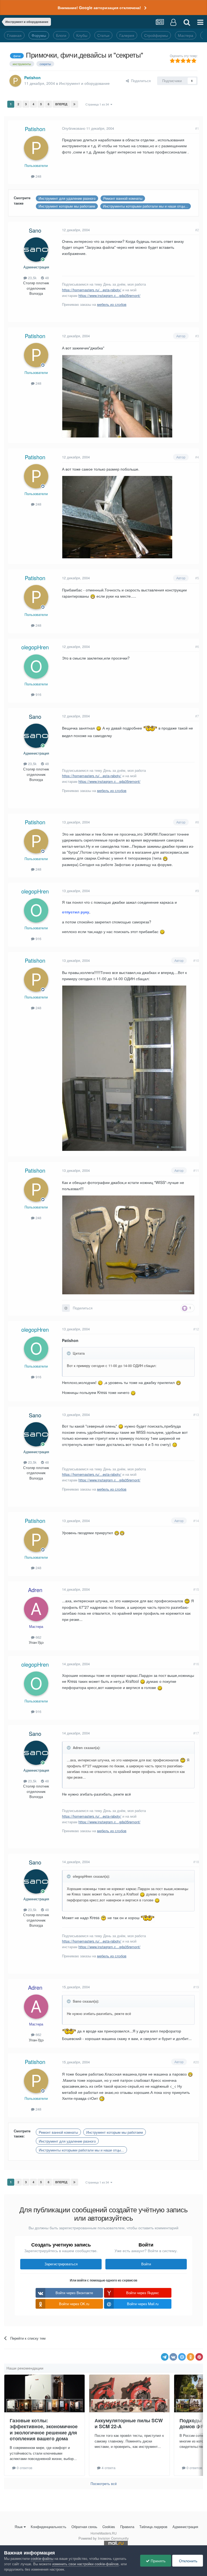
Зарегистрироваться (61, 2264)
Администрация (185, 2527)
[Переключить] (69, 1353)
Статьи (103, 35)
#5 (197, 578)
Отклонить (188, 2561)
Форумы (39, 35)
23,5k (32, 278)
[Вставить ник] (66, 1308)
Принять (158, 2561)
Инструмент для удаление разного (67, 198)
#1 (197, 128)
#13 (196, 1415)
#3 (197, 336)
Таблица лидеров (153, 2527)
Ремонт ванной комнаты (123, 198)
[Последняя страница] (74, 104)
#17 (196, 1733)
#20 (196, 2062)
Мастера (186, 35)
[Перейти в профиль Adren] (36, 1609)
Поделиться (140, 81)
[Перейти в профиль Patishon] (15, 81)
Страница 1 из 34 (98, 104)
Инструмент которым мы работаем (67, 206)
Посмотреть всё (104, 2484)
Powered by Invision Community (104, 2538)
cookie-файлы (42, 2558)
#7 (197, 716)
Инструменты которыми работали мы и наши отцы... (146, 206)
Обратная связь (84, 2527)
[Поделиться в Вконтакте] (173, 2357)
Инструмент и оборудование (84, 83)
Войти (146, 2264)
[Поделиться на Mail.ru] (182, 2357)
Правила (127, 2527)
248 (38, 176)
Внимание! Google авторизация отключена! (99, 8)
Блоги (61, 35)
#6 (197, 646)
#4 (197, 457)
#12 (196, 1329)
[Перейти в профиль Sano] (36, 250)
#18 (196, 1862)
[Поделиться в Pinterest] (199, 2357)
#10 (196, 960)
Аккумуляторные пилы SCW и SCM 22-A (129, 2423)
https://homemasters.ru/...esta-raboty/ (92, 290)
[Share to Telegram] (165, 2357)
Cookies (109, 2527)
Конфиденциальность (49, 2527)
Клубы (82, 35)
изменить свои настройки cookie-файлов (85, 2564)
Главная (14, 35)
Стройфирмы (156, 35)
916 (38, 694)
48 (46, 278)
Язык (19, 2527)
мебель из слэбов (112, 304)
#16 (196, 1664)
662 (38, 1637)
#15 (196, 1589)
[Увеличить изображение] (117, 517)
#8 (197, 822)
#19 (196, 1987)
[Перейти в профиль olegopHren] (36, 667)
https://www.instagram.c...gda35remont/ (109, 295)
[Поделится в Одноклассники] (191, 2357)
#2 (197, 230)
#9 (197, 891)
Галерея (127, 35)
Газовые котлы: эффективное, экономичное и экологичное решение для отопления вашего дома (44, 2430)
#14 (196, 1521)
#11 (196, 1170)
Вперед (61, 104)
